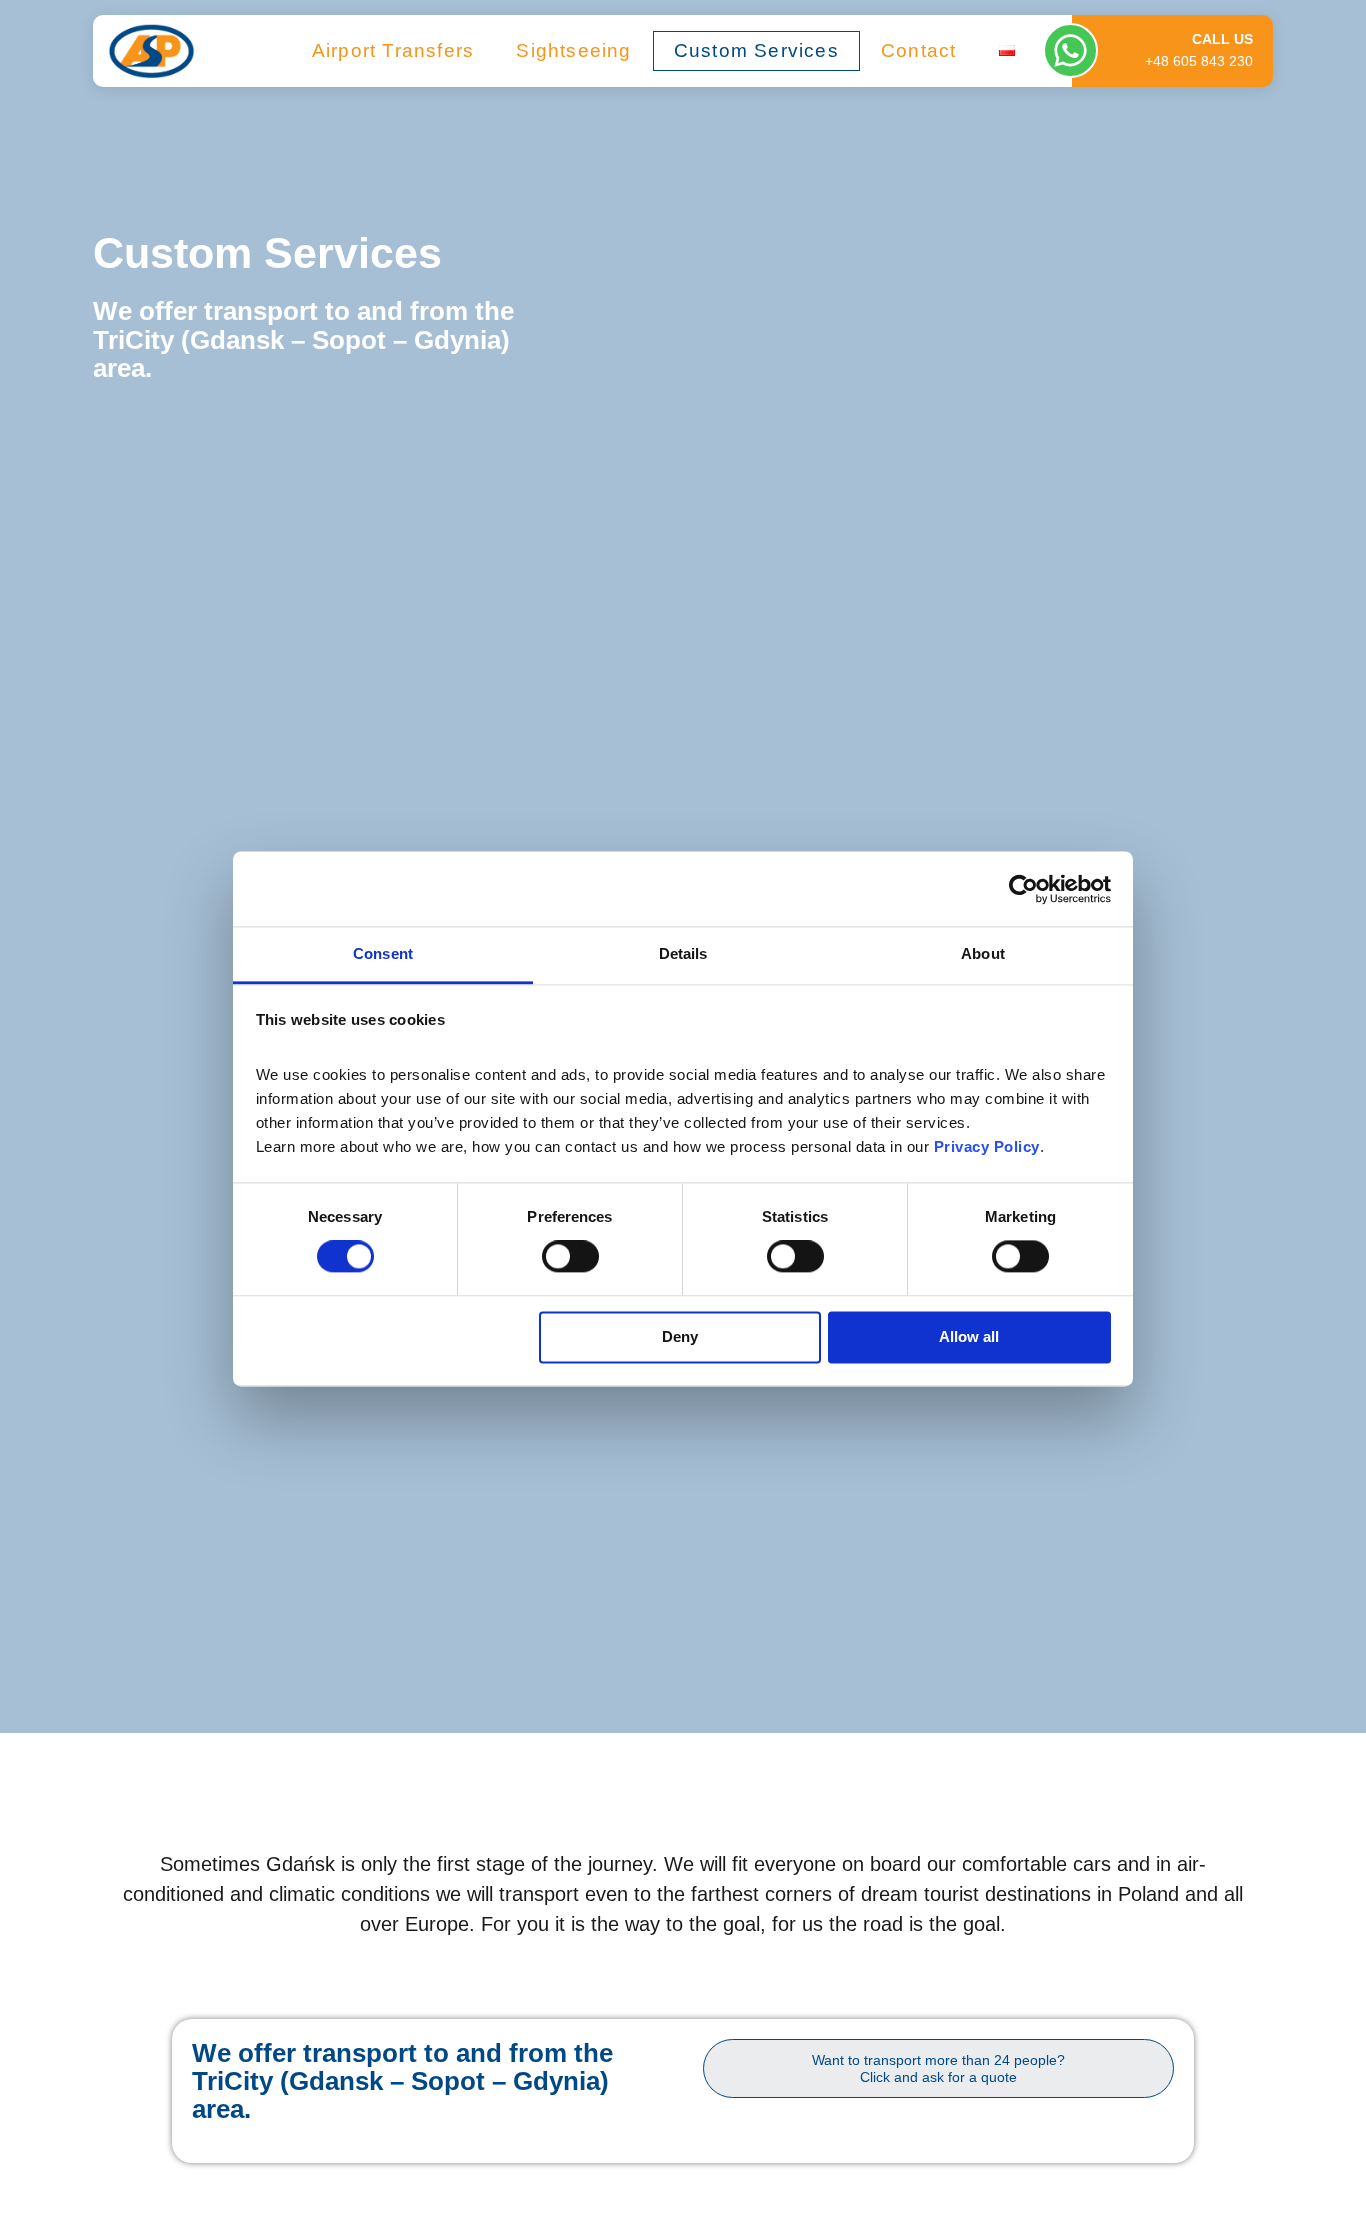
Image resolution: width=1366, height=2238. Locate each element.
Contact (918, 50)
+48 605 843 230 (1199, 61)
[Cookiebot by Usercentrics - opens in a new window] (1023, 889)
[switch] (570, 1257)
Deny (680, 1336)
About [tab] (983, 953)
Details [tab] (683, 953)
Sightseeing (573, 50)
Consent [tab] (383, 953)
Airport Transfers (393, 50)
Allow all (969, 1336)
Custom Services (756, 50)
